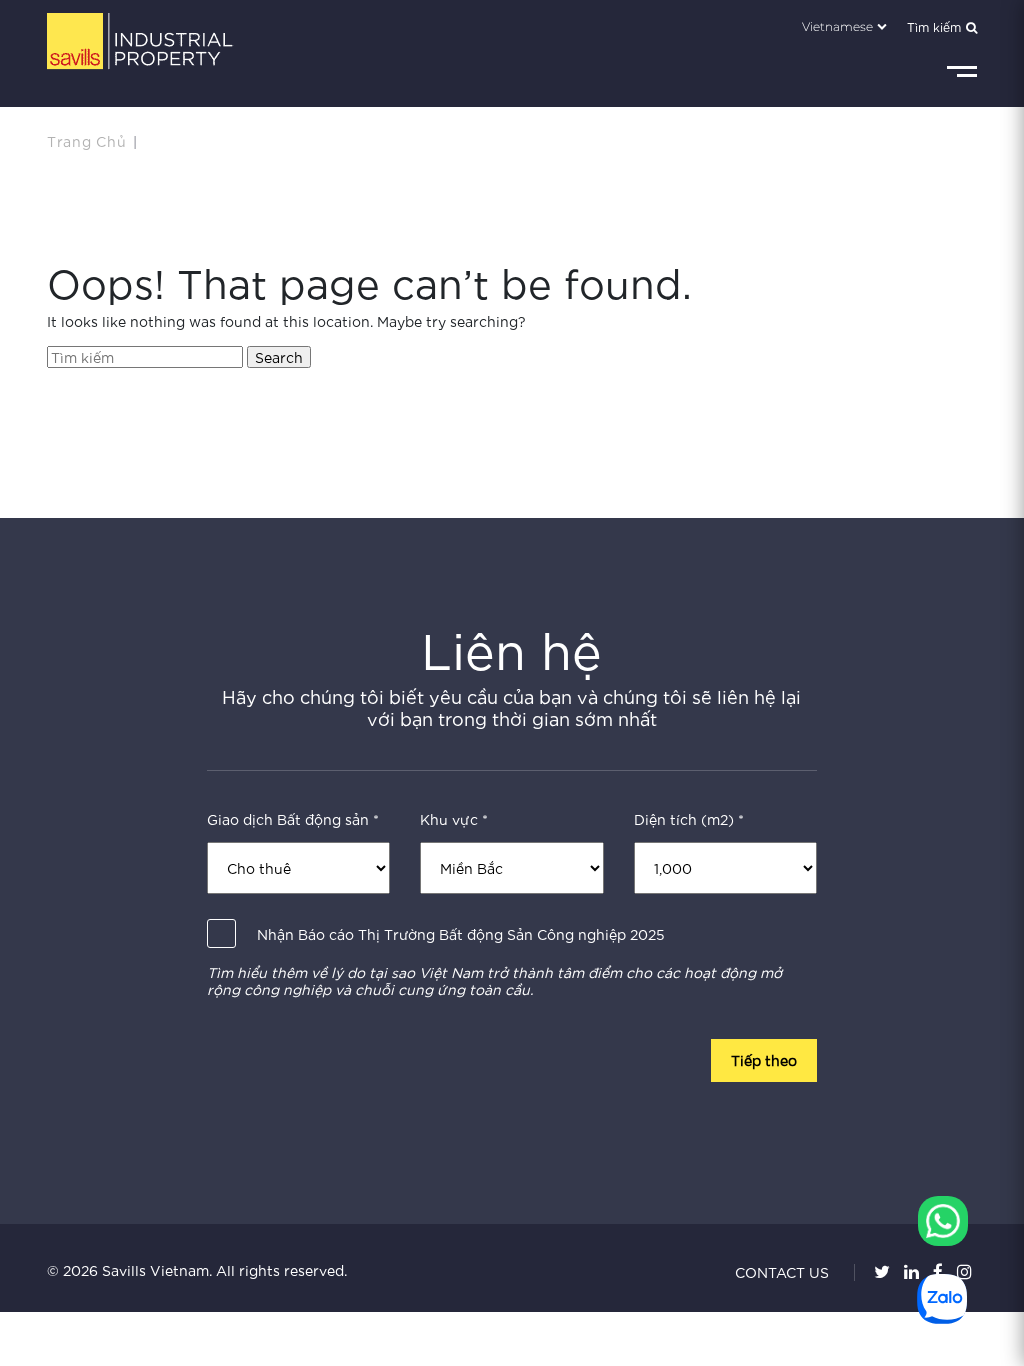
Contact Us (782, 1272)
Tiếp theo (764, 1060)
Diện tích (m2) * (689, 819)
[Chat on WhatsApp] (943, 1221)
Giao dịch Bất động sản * (293, 819)
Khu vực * (454, 819)
